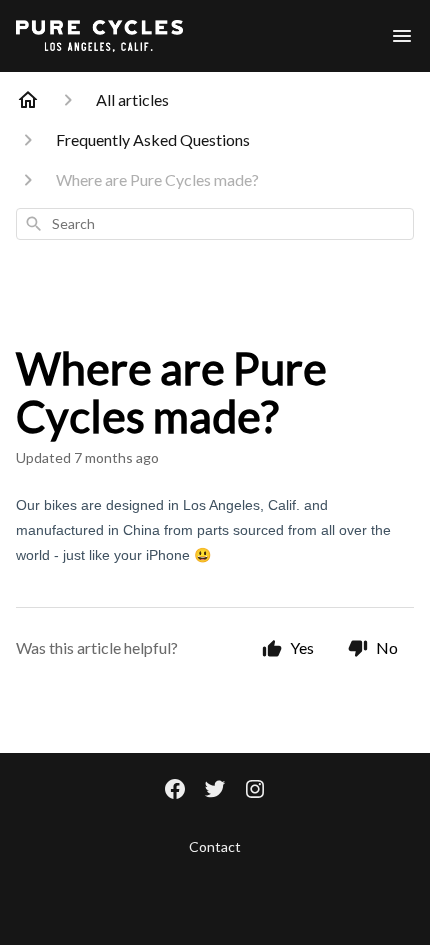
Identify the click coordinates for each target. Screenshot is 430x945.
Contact (215, 846)
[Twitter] (215, 791)
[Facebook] (175, 791)
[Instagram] (255, 791)
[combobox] (215, 224)
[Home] (28, 100)
